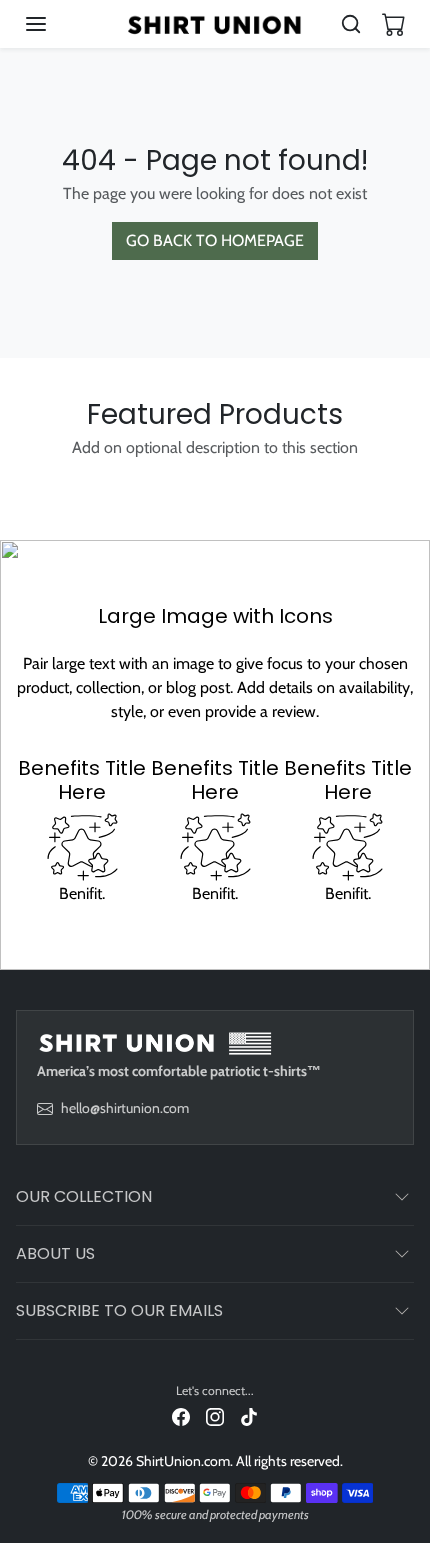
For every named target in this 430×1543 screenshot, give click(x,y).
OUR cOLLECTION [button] (84, 1196)
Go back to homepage (215, 240)
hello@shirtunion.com (125, 1108)
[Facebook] (181, 1416)
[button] (56, 24)
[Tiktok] (249, 1416)
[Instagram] (215, 1416)
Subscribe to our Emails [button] (119, 1310)
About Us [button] (55, 1253)
